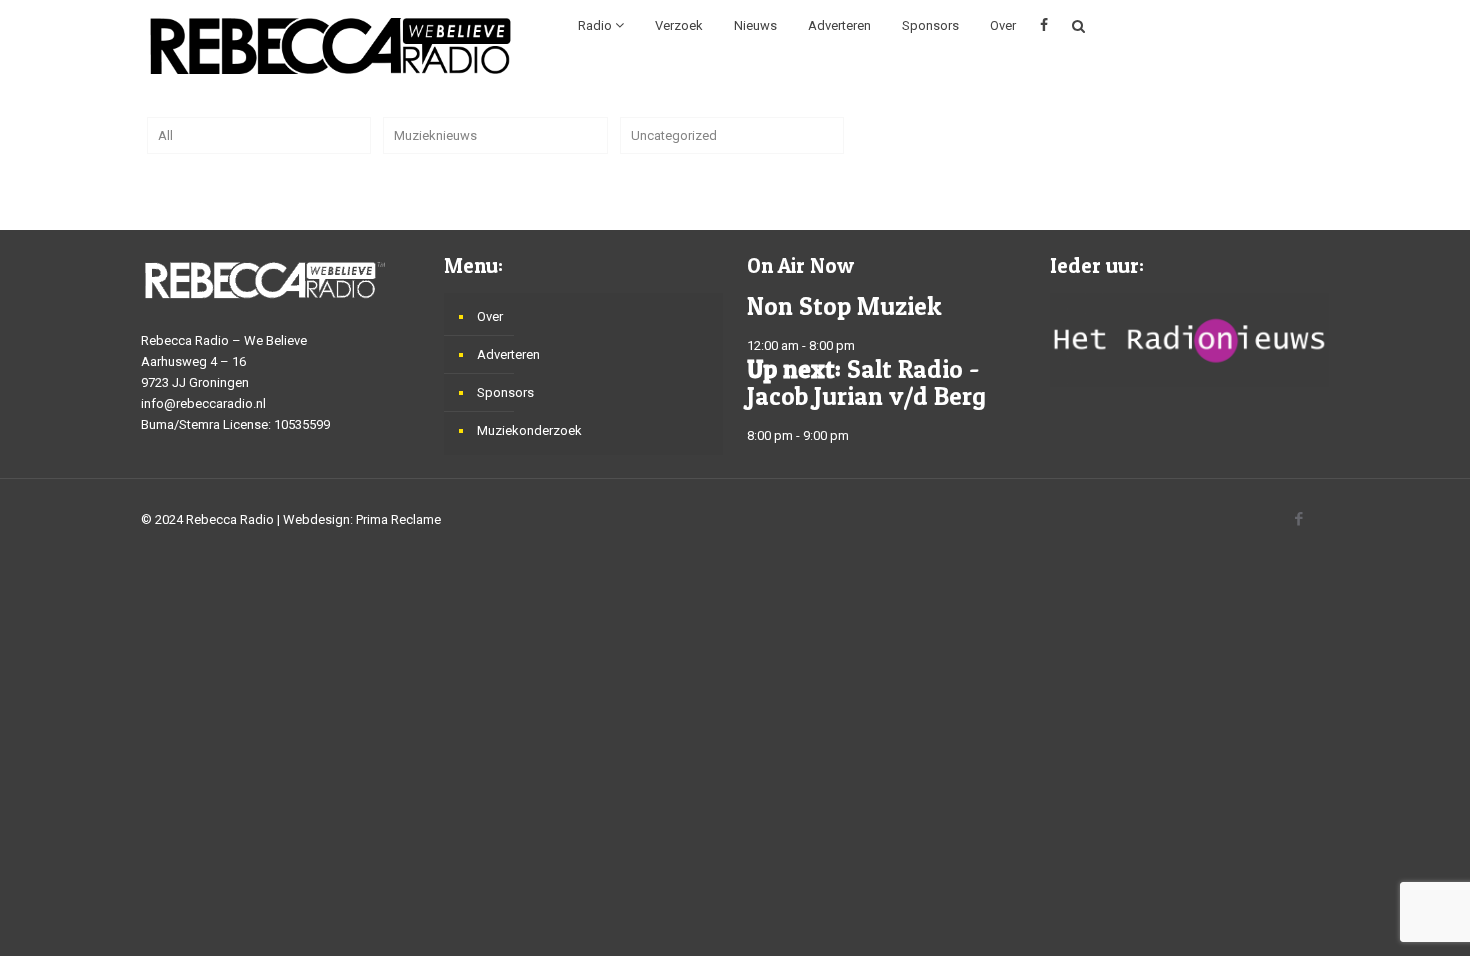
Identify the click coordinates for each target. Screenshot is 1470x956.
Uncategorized (674, 135)
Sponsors (930, 25)
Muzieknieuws (435, 135)
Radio (596, 25)
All (165, 135)
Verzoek (679, 25)
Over (1003, 25)
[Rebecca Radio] (330, 45)
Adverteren (839, 25)
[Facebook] (1298, 519)
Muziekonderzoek (529, 430)
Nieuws (755, 25)
